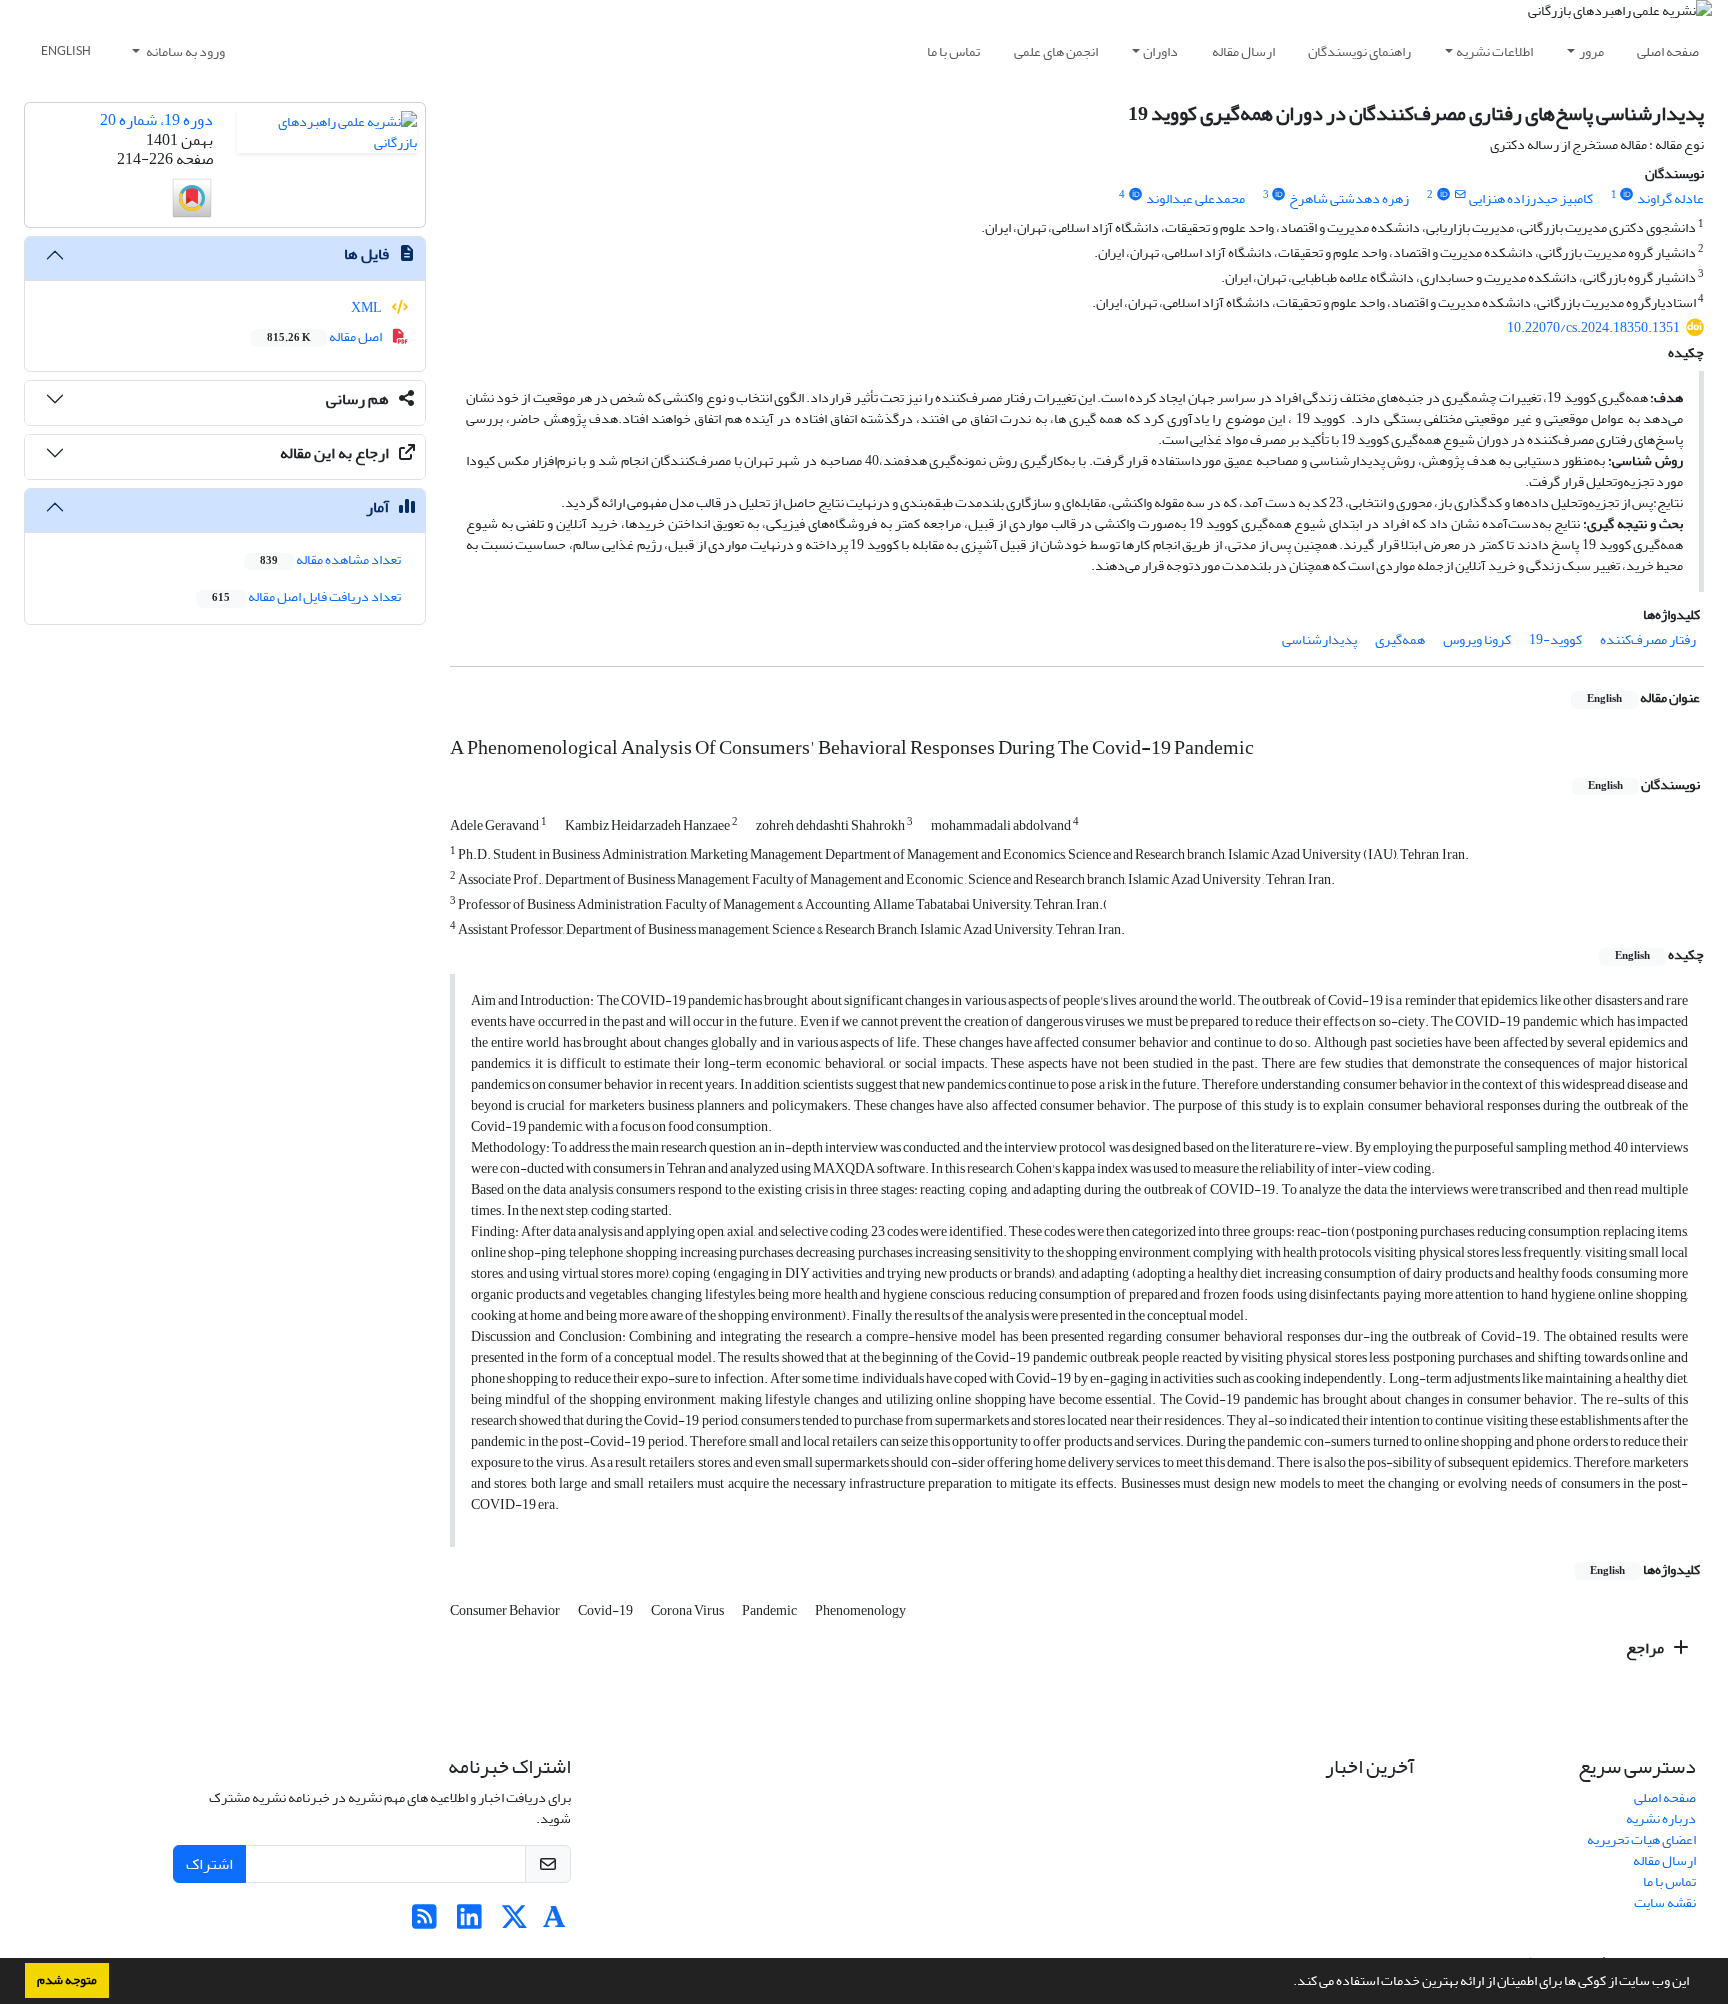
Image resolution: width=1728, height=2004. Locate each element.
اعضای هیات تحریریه (1641, 1839)
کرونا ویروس (1477, 639)
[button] (1288, 1983)
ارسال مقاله (1243, 51)
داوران (1160, 51)
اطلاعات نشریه (1494, 51)
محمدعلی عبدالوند (1195, 198)
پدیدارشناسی (1319, 639)
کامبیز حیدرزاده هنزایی (1531, 198)
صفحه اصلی (1668, 51)
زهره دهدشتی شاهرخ (1349, 198)
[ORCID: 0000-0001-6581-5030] (1135, 195)
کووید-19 (1555, 639)
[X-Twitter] (514, 1922)
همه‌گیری (1400, 639)
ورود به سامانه (184, 51)
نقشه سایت (1665, 1902)
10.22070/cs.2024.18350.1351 (1593, 327)
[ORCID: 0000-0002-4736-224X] (1279, 195)
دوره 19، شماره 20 (156, 120)
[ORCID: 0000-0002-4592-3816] (1443, 195)
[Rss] (424, 1922)
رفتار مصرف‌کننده (1648, 639)
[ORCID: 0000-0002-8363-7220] (1627, 195)
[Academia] (554, 1922)
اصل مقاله (325, 336)
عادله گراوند (1670, 198)
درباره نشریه (1661, 1818)
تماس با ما (953, 51)
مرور (1591, 51)
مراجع (1646, 1648)
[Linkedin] (469, 1922)
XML (367, 307)
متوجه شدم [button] (67, 1980)
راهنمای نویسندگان (1359, 51)
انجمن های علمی (1056, 51)
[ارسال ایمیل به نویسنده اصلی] (1459, 195)
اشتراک (209, 1864)
